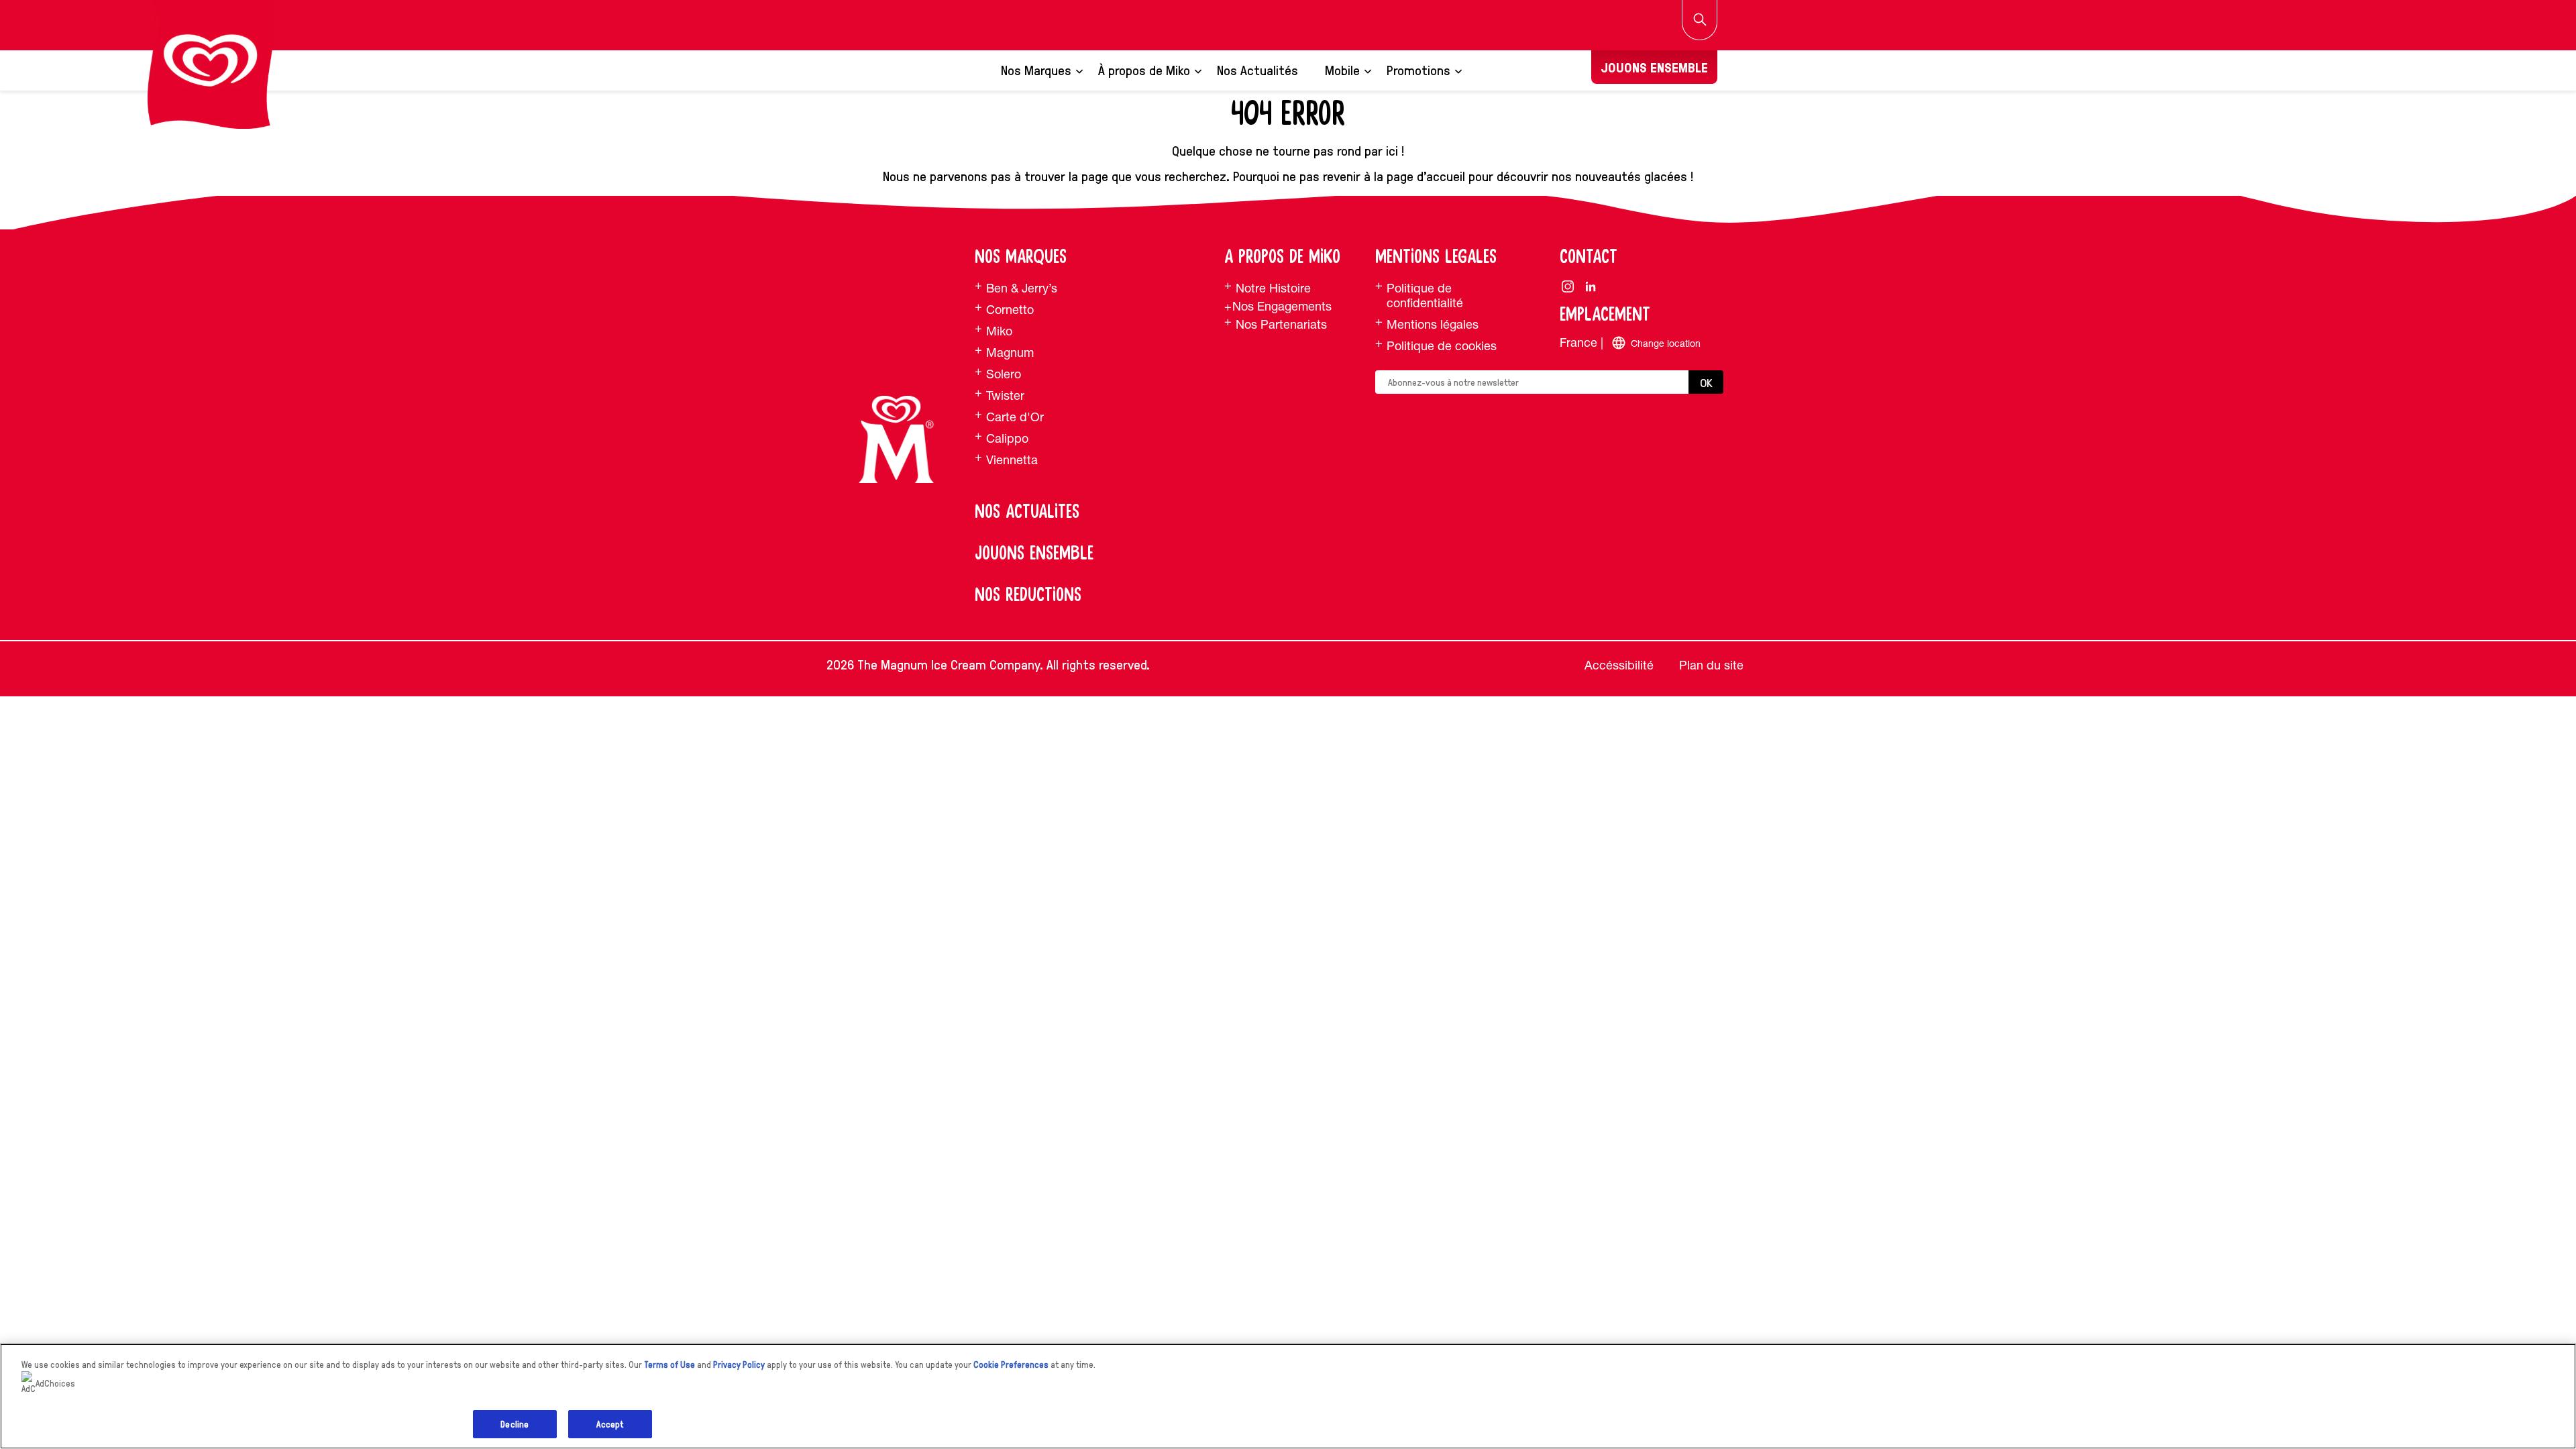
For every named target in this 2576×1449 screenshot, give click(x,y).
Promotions (1418, 70)
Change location (1666, 343)
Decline (515, 1424)
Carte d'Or (1015, 417)
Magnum (1010, 353)
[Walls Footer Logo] (896, 439)
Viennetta (1012, 460)
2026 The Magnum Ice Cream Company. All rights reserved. (988, 664)
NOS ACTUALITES (1027, 512)
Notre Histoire (1273, 288)
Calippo (1007, 438)
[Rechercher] (1700, 20)
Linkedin (1591, 286)
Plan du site (1711, 665)
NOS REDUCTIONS (1028, 595)
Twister (1005, 395)
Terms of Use (669, 1364)
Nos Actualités (1257, 70)
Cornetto (1010, 310)
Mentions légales (1433, 324)
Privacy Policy (739, 1364)
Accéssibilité (1619, 665)
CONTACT (1589, 257)
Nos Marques (1036, 70)
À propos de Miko (1144, 70)
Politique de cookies (1442, 346)
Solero (1004, 374)
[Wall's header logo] (211, 64)
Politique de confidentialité (1425, 296)
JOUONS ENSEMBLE (1654, 67)
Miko (999, 331)
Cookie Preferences (1011, 1364)
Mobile (1342, 70)
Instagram (1568, 286)
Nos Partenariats (1281, 324)
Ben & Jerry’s (1022, 288)
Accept (610, 1424)
